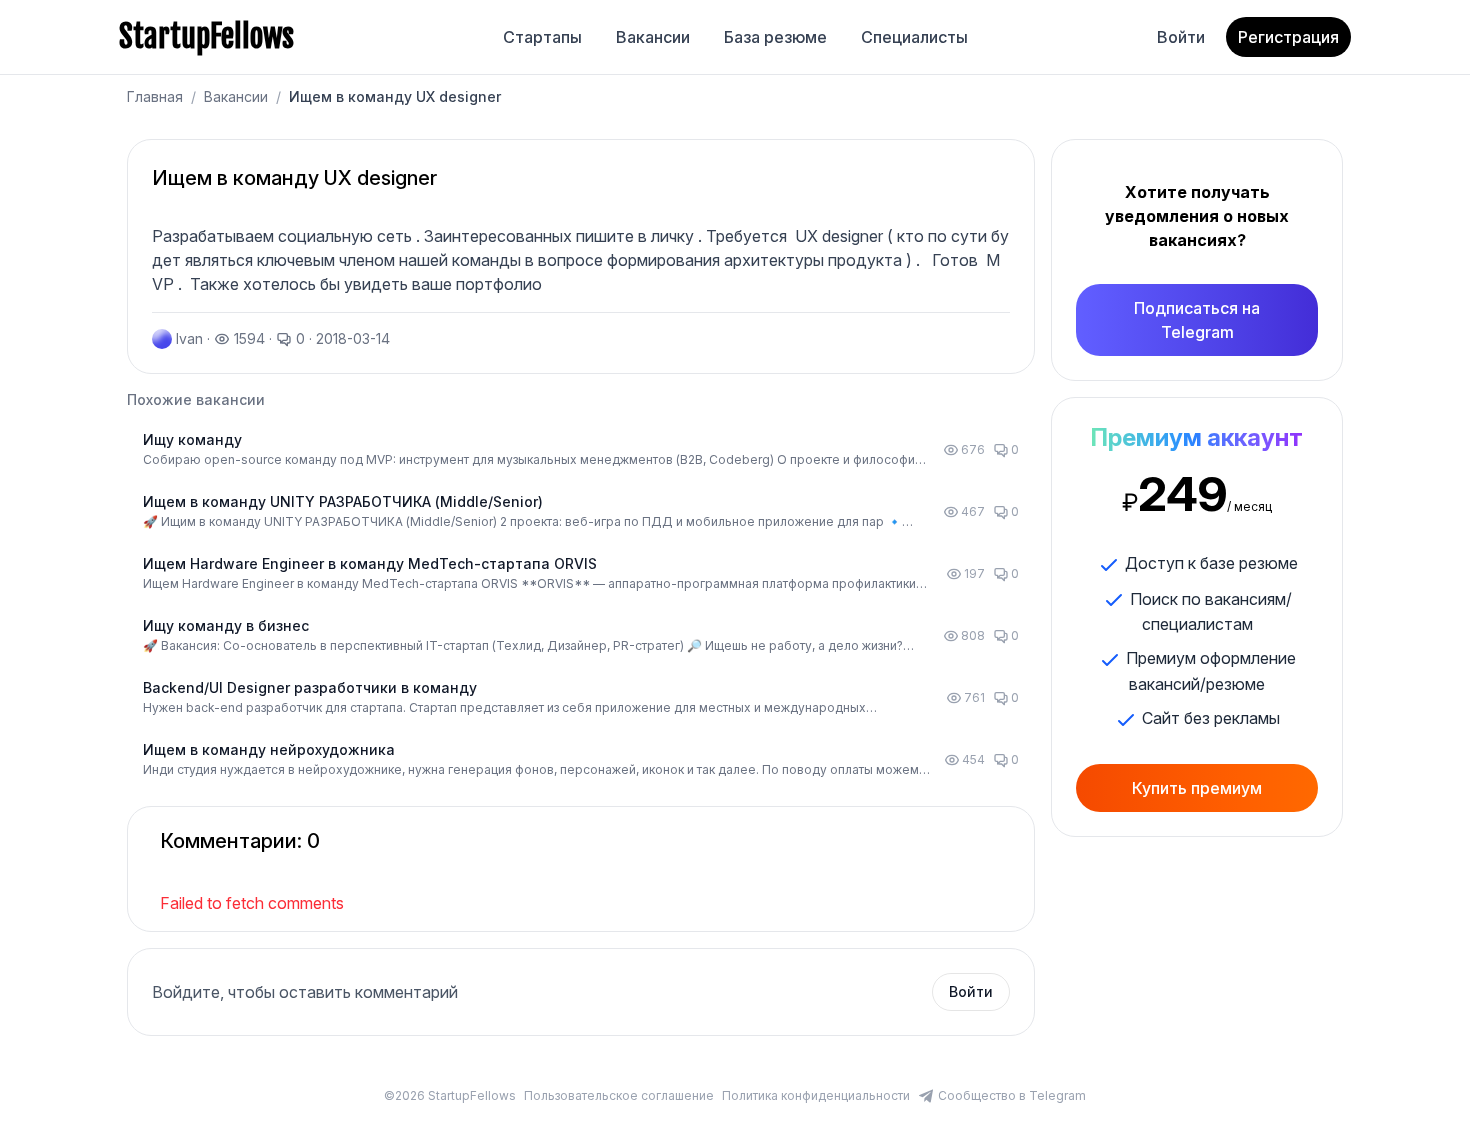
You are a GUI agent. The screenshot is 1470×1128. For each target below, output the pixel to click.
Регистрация (1288, 37)
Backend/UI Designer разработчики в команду (310, 687)
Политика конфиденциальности (816, 1095)
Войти (1181, 37)
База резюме (775, 37)
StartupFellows (206, 37)
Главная (155, 96)
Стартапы (542, 37)
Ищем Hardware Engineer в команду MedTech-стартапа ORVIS (370, 563)
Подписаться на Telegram (1197, 320)
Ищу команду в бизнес (226, 625)
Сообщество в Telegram (1012, 1095)
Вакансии (653, 37)
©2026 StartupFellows (450, 1095)
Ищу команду (192, 439)
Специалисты (914, 37)
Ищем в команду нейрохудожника (269, 749)
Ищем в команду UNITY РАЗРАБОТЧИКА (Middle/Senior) (343, 501)
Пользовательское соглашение (619, 1095)
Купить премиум (1197, 788)
